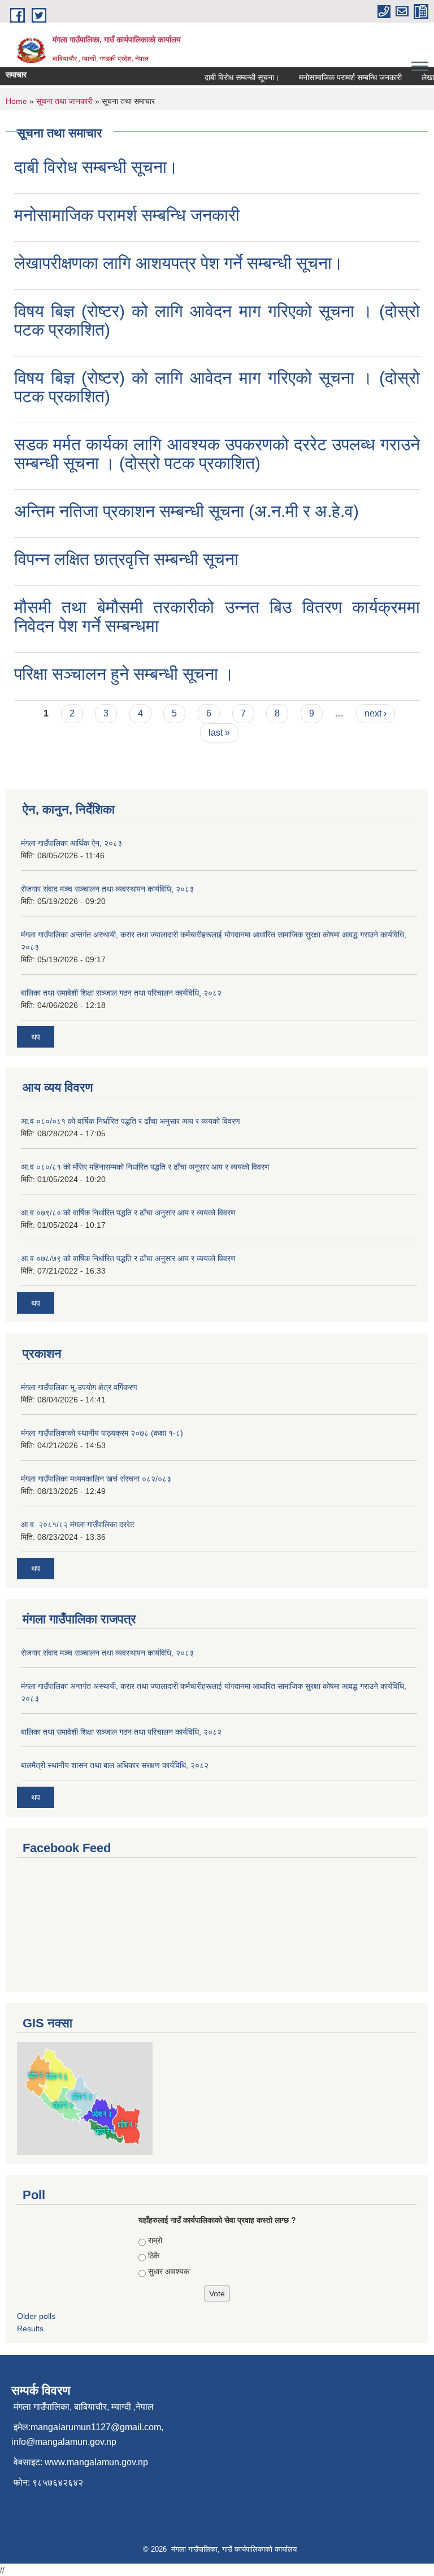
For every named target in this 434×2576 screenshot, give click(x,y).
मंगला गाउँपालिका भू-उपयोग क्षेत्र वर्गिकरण (79, 1387)
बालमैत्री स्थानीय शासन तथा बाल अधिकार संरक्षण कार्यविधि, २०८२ (115, 1765)
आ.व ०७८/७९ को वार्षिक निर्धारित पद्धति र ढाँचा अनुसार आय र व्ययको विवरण (128, 1258)
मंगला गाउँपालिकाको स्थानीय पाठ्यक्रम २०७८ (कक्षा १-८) (102, 1433)
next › (376, 713)
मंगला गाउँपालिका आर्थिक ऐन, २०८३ (71, 843)
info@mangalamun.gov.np (64, 2442)
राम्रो (155, 2240)
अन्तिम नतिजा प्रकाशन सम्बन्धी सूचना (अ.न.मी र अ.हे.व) (186, 511)
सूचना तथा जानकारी (64, 101)
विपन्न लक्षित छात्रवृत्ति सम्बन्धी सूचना (126, 559)
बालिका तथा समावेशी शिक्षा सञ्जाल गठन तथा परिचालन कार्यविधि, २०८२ (121, 993)
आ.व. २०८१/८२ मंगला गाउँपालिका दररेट (78, 1524)
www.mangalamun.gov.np (96, 2462)
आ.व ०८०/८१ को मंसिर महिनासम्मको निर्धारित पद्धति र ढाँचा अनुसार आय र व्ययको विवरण (145, 1167)
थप (36, 1037)
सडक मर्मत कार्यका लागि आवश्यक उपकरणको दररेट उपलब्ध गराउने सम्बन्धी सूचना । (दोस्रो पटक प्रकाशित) (217, 454)
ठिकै (154, 2256)
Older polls (36, 2316)
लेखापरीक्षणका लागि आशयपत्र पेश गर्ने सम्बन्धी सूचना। (179, 263)
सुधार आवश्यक (169, 2271)
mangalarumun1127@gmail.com (96, 2427)
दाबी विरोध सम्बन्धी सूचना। (231, 77)
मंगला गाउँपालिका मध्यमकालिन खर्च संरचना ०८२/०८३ (96, 1479)
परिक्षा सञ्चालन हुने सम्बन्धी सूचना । (124, 674)
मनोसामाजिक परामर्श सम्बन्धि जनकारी (340, 77)
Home (16, 101)
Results (30, 2329)
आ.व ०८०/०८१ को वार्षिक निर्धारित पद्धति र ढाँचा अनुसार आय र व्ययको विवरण (131, 1121)
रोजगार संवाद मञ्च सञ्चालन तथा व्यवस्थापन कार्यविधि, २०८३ (107, 889)
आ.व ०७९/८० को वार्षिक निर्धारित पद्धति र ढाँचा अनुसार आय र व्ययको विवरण (128, 1213)
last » (219, 733)
